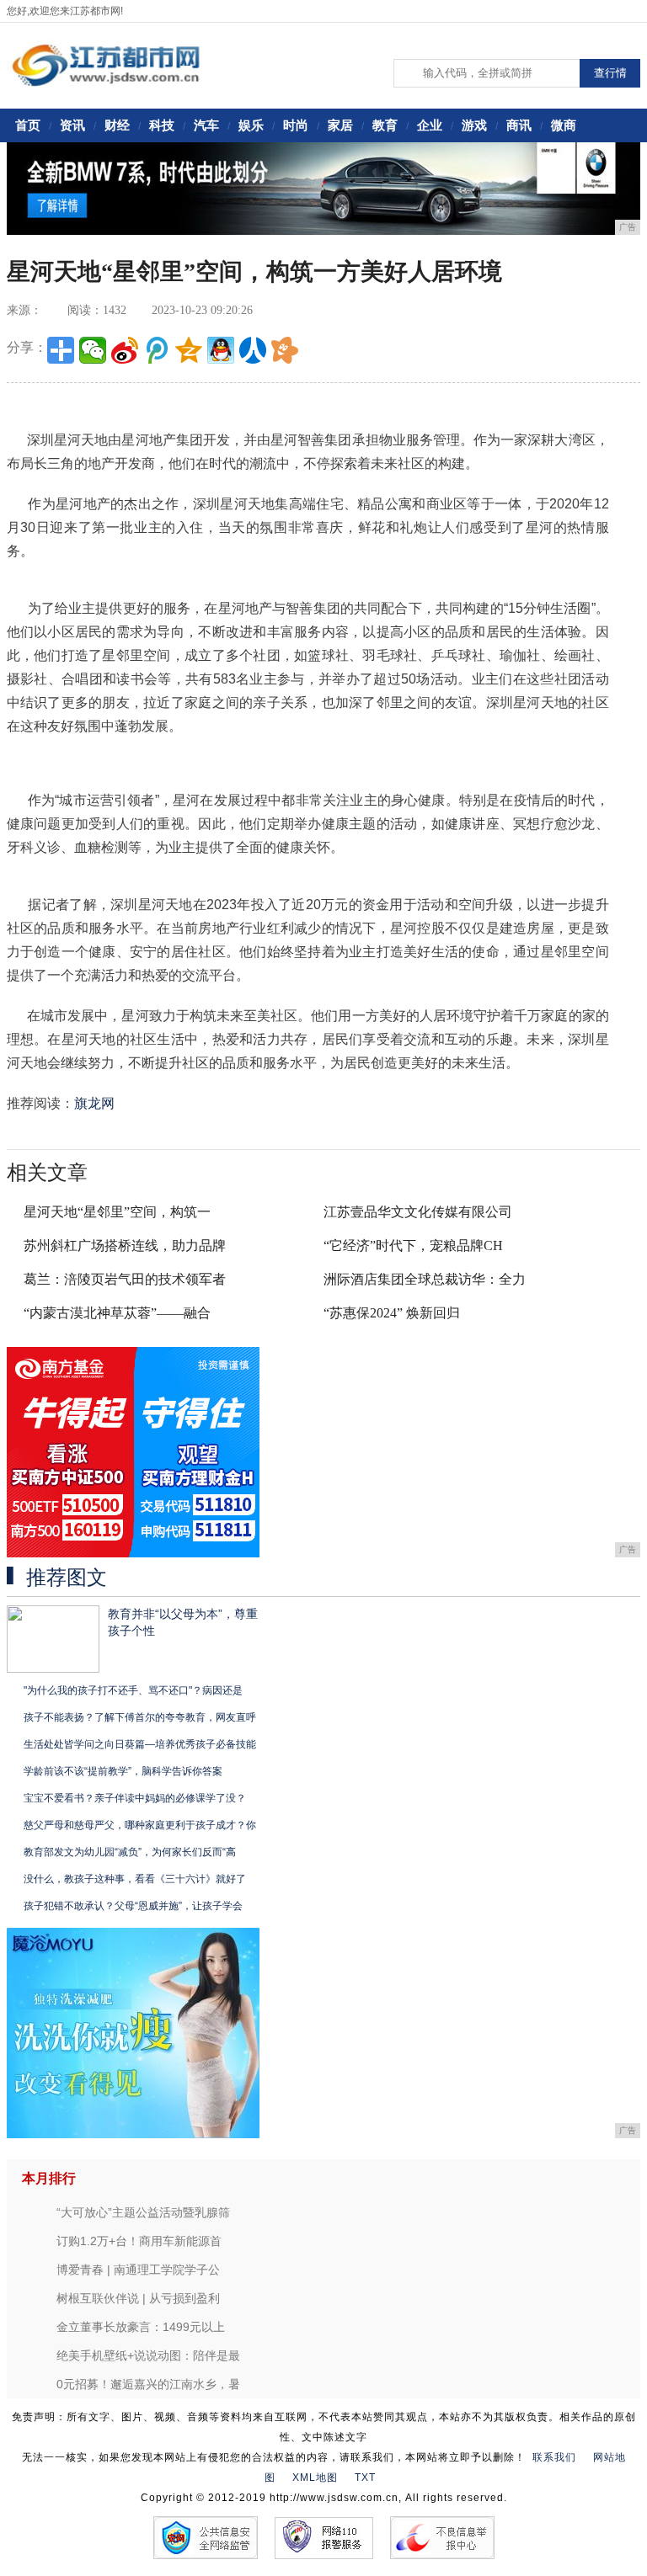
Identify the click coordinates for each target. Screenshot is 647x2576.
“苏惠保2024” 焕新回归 (392, 1313)
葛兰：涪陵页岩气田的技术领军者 (125, 1279)
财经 (117, 125)
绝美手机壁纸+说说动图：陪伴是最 (148, 2355)
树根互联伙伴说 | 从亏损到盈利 (138, 2298)
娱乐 (251, 125)
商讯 (519, 125)
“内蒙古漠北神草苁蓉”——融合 (117, 1313)
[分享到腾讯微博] (157, 350)
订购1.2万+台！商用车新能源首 (139, 2241)
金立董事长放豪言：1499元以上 (141, 2327)
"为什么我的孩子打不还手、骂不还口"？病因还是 (133, 1690)
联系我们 (554, 2457)
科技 (162, 125)
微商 (564, 125)
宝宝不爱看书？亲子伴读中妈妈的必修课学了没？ (135, 1798)
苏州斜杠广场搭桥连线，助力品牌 (125, 1245)
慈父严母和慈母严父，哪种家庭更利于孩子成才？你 (140, 1825)
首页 (28, 125)
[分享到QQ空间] (189, 350)
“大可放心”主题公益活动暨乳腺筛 (143, 2212)
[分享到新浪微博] (125, 350)
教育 (385, 125)
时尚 (296, 125)
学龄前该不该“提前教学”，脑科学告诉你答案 (123, 1771)
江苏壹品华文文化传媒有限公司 (418, 1212)
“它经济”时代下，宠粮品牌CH (413, 1245)
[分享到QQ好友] (221, 350)
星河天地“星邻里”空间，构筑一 (117, 1212)
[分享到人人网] (253, 350)
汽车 (206, 125)
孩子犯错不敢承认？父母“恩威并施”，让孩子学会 (133, 1906)
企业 (430, 125)
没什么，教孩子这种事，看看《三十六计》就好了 (135, 1879)
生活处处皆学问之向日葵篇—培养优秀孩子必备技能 (140, 1744)
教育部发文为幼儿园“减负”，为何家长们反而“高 (130, 1852)
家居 (340, 125)
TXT (365, 2478)
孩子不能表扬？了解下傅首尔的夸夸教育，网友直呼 (140, 1717)
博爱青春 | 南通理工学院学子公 (138, 2270)
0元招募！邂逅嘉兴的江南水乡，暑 (148, 2384)
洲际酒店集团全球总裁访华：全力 (425, 1279)
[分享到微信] (93, 350)
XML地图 (315, 2478)
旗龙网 (94, 1103)
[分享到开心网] (285, 350)
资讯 (72, 125)
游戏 (474, 125)
